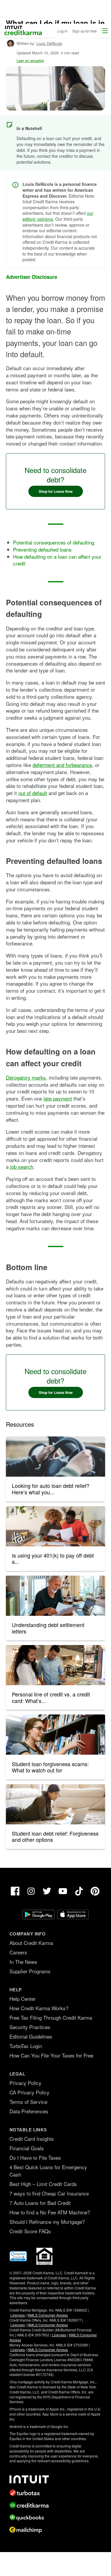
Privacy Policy (25, 2083)
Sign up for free (85, 31)
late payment (58, 1098)
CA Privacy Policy (29, 2092)
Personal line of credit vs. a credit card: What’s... (51, 1697)
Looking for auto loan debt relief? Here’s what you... (51, 1489)
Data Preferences (29, 2111)
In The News (23, 1962)
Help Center (23, 1999)
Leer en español (30, 60)
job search (22, 1167)
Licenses (18, 2315)
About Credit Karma (31, 1943)
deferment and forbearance (62, 765)
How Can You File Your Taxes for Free (51, 2055)
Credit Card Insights (32, 2139)
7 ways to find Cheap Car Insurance (49, 2193)
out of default (33, 793)
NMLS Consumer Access (48, 2315)
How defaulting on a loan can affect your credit (57, 560)
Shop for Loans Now (56, 491)
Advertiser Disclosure (32, 277)
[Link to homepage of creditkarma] (55, 2505)
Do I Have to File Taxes (35, 2157)
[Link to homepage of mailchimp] (55, 2530)
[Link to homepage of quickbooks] (55, 2518)
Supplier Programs (30, 1971)
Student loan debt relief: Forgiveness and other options (55, 1836)
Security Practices (30, 2027)
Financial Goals (27, 2148)
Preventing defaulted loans (42, 549)
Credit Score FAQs (30, 2231)
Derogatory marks (26, 1077)
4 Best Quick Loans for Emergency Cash (48, 2171)
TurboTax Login (26, 2046)
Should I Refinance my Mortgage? (47, 2222)
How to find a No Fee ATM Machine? (50, 2212)
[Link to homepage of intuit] (55, 2479)
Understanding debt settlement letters (48, 1628)
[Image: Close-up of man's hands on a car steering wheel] (55, 1457)
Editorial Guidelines (31, 2036)
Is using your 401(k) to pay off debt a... (53, 1558)
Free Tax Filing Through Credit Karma (51, 2017)
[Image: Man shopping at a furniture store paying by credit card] (55, 1665)
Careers (18, 1952)
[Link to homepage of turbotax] (55, 2493)
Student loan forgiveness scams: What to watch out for (50, 1767)
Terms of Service (28, 2102)
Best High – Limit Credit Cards (43, 2184)
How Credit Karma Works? (39, 2008)
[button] (105, 31)
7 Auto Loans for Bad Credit (40, 2203)
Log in (62, 31)
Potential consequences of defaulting (54, 542)
